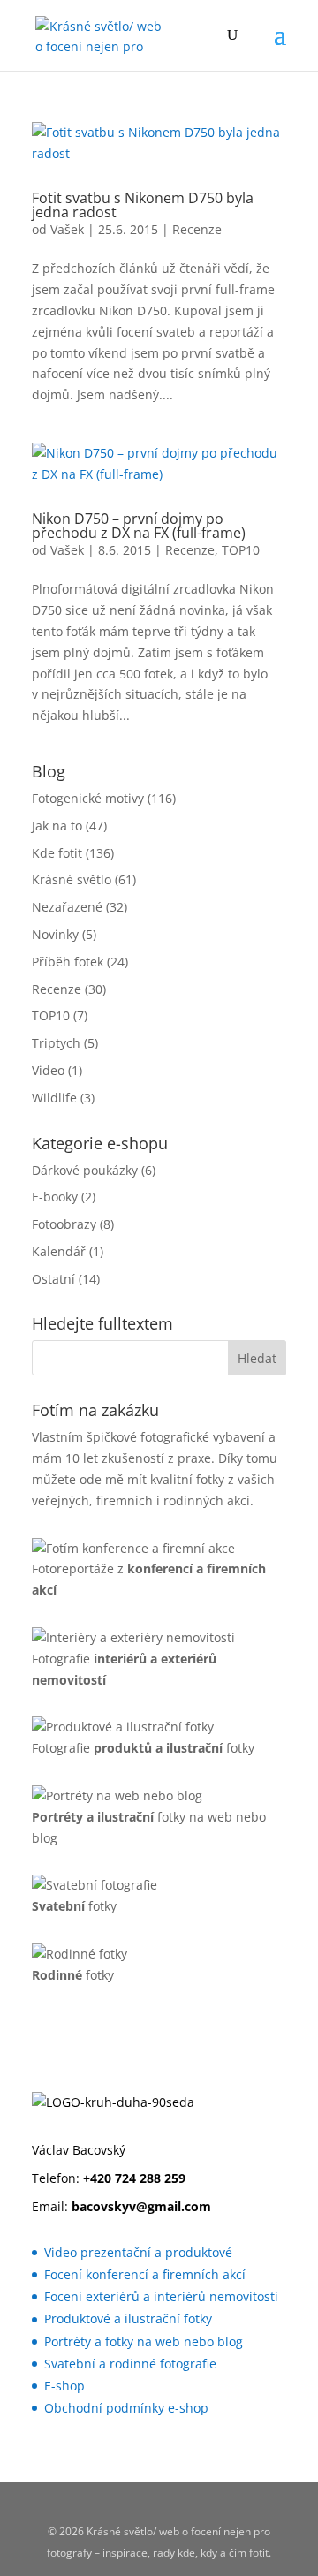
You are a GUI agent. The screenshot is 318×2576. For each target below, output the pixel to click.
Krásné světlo (72, 879)
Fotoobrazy (64, 1224)
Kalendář (59, 1251)
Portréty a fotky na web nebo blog (144, 2341)
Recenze (197, 229)
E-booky (55, 1197)
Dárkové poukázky (85, 1170)
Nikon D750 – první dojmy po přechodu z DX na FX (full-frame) (139, 526)
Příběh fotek (68, 962)
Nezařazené (67, 907)
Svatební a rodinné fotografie (130, 2364)
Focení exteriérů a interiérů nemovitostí (161, 2296)
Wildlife (54, 1098)
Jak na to (57, 826)
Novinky (55, 934)
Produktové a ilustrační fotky (128, 2318)
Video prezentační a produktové (138, 2252)
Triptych (56, 1043)
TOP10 (241, 550)
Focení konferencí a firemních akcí (145, 2274)
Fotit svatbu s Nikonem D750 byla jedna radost (143, 205)
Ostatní (53, 1279)
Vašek (67, 229)
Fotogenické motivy (88, 798)
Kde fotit (57, 853)
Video (48, 1070)
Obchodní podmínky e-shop (126, 2408)
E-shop (64, 2386)
